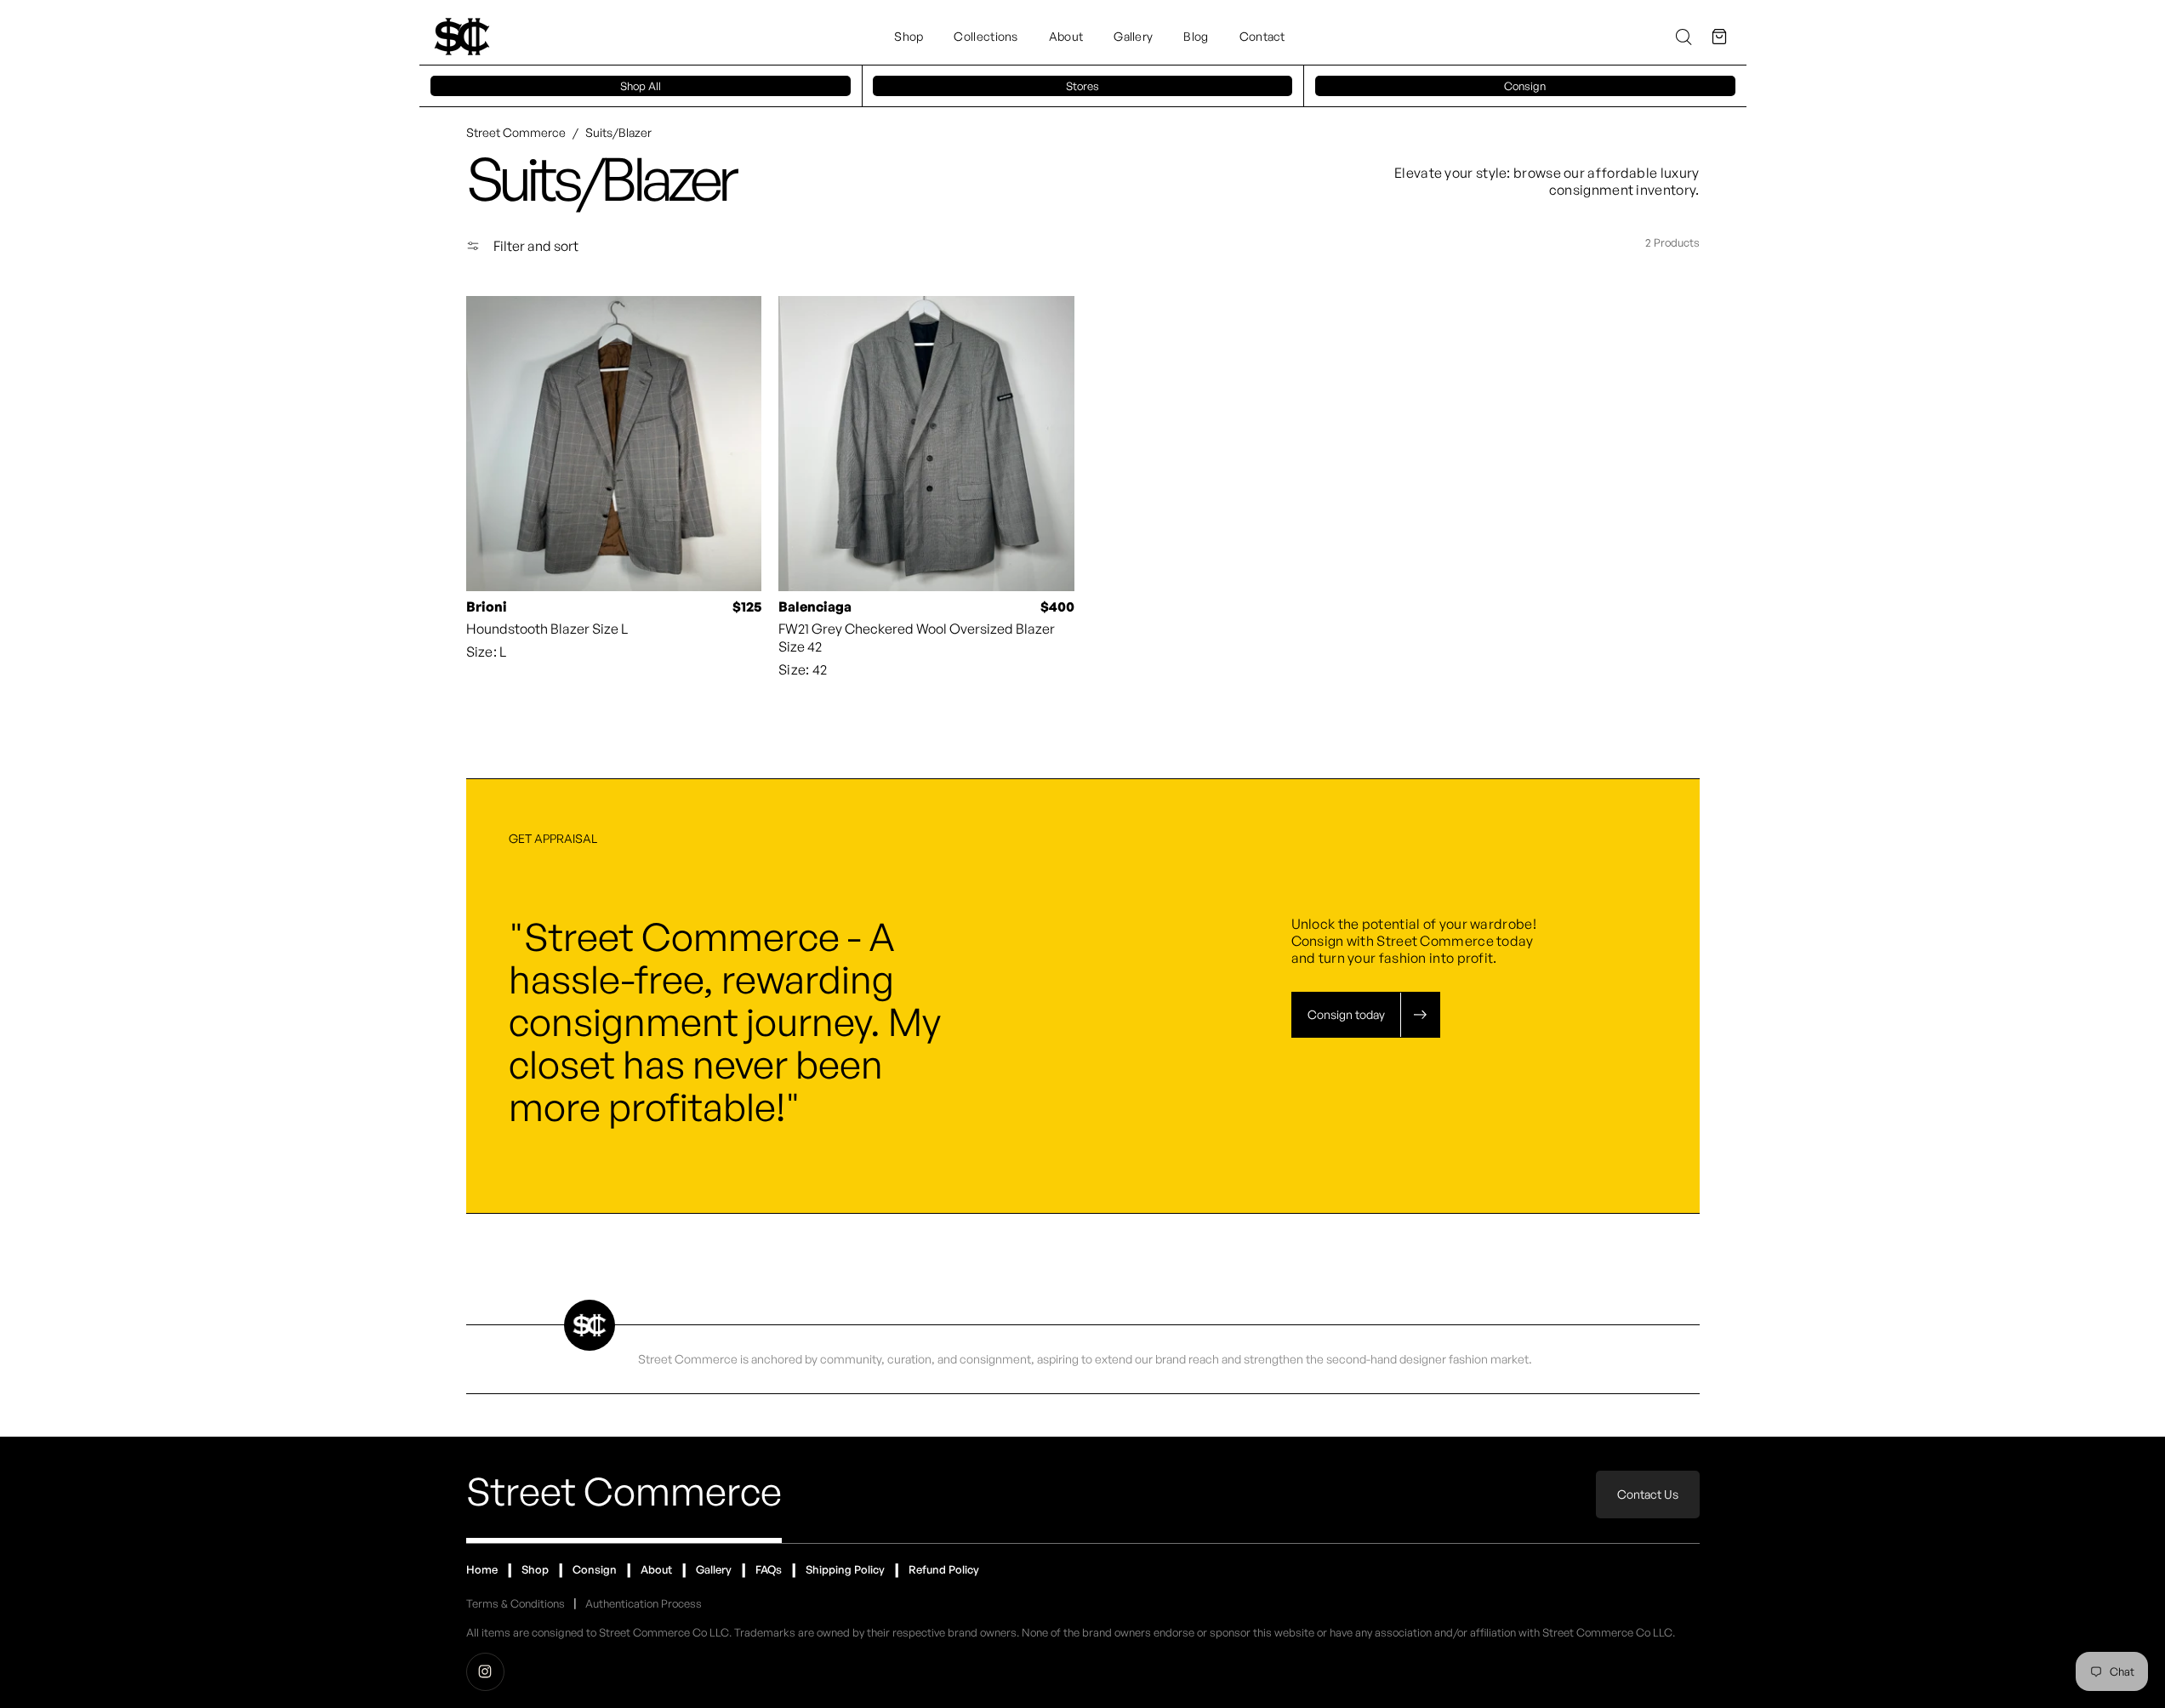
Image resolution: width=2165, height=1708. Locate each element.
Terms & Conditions (516, 1603)
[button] (1719, 37)
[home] (462, 37)
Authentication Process (644, 1603)
